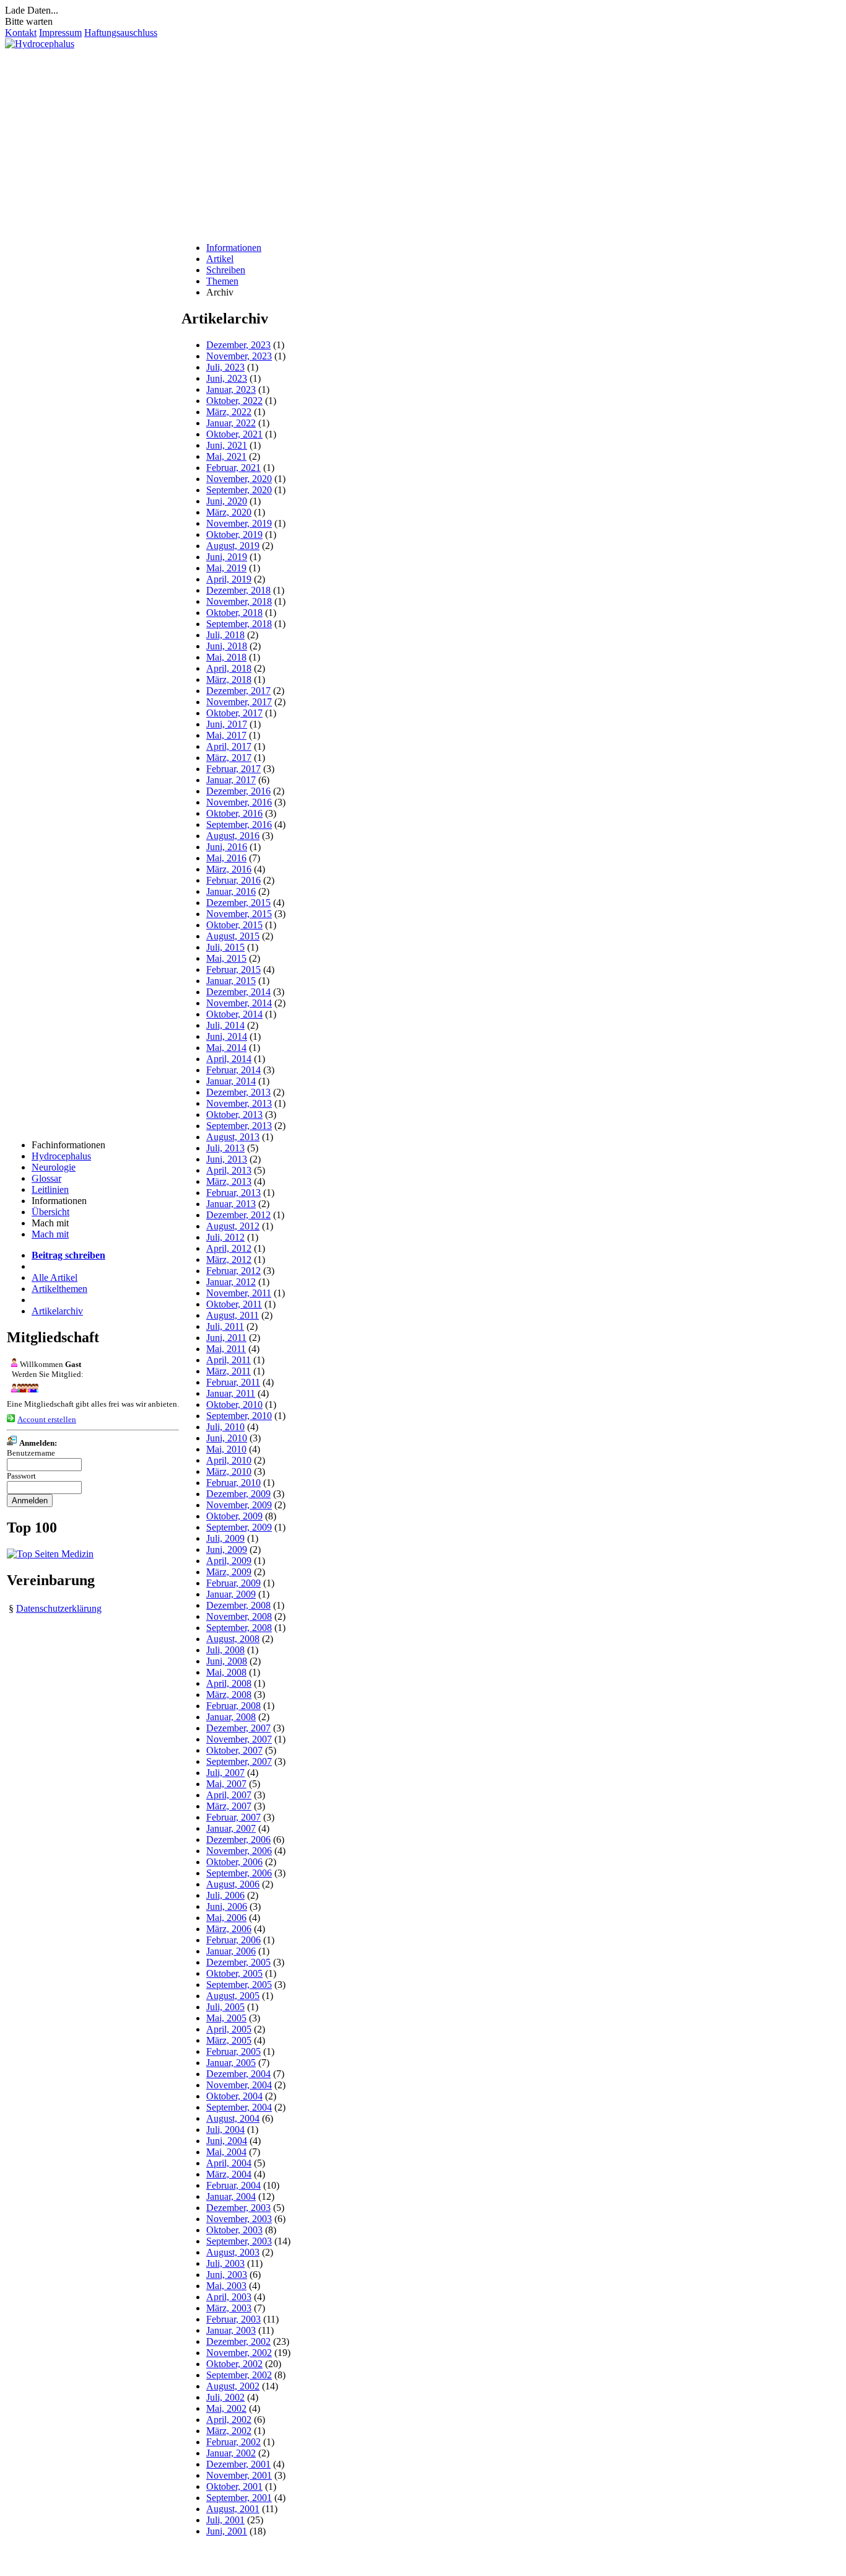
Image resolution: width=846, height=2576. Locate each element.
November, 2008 (239, 1616)
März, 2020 (229, 512)
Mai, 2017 (226, 735)
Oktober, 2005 (234, 1973)
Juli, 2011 (225, 1326)
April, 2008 (229, 1683)
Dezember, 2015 (238, 903)
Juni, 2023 (227, 378)
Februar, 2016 (233, 880)
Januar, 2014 (231, 1081)
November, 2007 (239, 1739)
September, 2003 (239, 2241)
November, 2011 (239, 1293)
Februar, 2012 (233, 1271)
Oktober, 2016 (234, 813)
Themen (222, 281)
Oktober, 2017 (234, 713)
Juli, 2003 (225, 2263)
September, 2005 (239, 1985)
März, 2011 (229, 1371)
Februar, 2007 (233, 1817)
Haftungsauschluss (121, 33)
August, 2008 (233, 1639)
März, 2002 (229, 2431)
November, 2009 (239, 1505)
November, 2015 (239, 914)
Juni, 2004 (227, 2141)
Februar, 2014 (233, 1070)
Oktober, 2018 (234, 613)
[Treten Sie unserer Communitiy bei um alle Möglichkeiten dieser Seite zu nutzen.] (23, 1389)
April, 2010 (229, 1460)
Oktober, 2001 (234, 2486)
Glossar (46, 1178)
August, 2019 (233, 546)
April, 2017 (229, 746)
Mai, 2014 (226, 1048)
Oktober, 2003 (234, 2230)
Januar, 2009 (231, 1594)
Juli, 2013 (225, 1148)
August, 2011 (233, 1315)
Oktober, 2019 (234, 534)
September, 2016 (239, 824)
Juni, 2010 (227, 1438)
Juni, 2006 (227, 1906)
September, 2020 (239, 490)
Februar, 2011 (233, 1382)
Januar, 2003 (231, 2330)
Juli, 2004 (225, 2130)
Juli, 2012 (225, 1237)
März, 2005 (229, 2040)
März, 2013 (229, 1181)
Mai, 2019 (226, 568)
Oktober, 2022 (234, 401)
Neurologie (54, 1167)
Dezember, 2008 (238, 1605)
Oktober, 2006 (234, 1862)
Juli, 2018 (225, 635)
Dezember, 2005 (238, 1962)
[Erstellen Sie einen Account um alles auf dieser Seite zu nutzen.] (11, 1419)
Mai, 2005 (226, 2018)
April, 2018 (229, 668)
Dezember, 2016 (238, 791)
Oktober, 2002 (234, 2364)
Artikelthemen (59, 1289)
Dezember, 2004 (238, 2074)
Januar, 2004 (231, 2196)
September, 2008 (239, 1628)
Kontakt (21, 33)
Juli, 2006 (225, 1895)
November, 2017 (239, 702)
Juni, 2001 (227, 2531)
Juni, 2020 (227, 501)
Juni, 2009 (227, 1550)
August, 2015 (233, 936)
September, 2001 (239, 2498)
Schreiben (226, 270)
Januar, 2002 (231, 2453)
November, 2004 (239, 2085)
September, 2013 (239, 1126)
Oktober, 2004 (234, 2096)
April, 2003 (229, 2297)
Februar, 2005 (233, 2051)
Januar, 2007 (231, 1828)
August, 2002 (233, 2386)
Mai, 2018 (226, 657)
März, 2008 (229, 1695)
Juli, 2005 (225, 2007)
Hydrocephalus (61, 1156)
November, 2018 (239, 601)
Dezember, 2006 (238, 1840)
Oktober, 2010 (234, 1404)
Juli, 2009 (225, 1538)
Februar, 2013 (233, 1193)
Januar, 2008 (231, 1717)
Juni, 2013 (227, 1159)
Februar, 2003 (233, 2319)
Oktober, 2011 (234, 1304)
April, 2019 (229, 579)
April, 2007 (229, 1795)
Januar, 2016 (231, 891)
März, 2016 (229, 869)
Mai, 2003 (226, 2286)
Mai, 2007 (226, 1784)
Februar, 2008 (233, 1706)
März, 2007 (229, 1806)
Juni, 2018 (227, 646)
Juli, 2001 (225, 2520)
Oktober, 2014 (234, 1014)
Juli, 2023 (225, 367)
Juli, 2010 (225, 1427)
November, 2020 (239, 479)
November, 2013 (239, 1103)
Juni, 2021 (227, 445)
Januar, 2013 (231, 1204)
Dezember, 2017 (238, 691)
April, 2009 (229, 1561)
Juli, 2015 (225, 947)
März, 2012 (229, 1259)
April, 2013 (229, 1170)
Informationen (234, 248)
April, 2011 (229, 1360)
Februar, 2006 (233, 1940)
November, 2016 (239, 802)
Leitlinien (50, 1189)
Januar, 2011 (231, 1393)
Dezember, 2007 (238, 1728)
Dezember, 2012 (238, 1215)
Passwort (21, 1476)
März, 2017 (229, 758)
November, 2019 (239, 523)
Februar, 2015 (233, 969)
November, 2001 (239, 2475)
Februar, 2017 (233, 769)
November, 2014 (239, 1003)
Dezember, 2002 (238, 2341)
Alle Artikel (55, 1277)
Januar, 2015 (231, 981)
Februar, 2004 (233, 2185)
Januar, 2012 (231, 1282)
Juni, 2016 (227, 847)
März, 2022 (229, 412)
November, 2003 (239, 2219)
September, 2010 (239, 1416)
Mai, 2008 (226, 1672)
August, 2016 (233, 836)
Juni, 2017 (227, 724)
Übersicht (50, 1212)
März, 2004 (229, 2174)
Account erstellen (47, 1419)
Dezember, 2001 (238, 2464)
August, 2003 (233, 2252)
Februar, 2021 (233, 468)
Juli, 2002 (225, 2397)
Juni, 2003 (227, 2275)
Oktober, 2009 (234, 1516)
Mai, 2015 (226, 958)
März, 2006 (229, 1929)
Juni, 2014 (227, 1036)
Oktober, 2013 (234, 1114)
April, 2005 (229, 2029)
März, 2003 (229, 2308)
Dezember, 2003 (238, 2208)
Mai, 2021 (226, 456)
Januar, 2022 (231, 423)
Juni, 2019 (227, 557)
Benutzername (31, 1453)
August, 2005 (233, 1996)
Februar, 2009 (233, 1583)
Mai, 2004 (226, 2152)
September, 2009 (239, 1527)
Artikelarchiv (57, 1311)
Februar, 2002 (233, 2442)
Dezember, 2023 (238, 345)
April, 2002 (229, 2420)
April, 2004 (229, 2163)
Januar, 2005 (231, 2063)
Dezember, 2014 (238, 992)
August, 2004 (233, 2118)
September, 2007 (239, 1761)
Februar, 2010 (233, 1483)
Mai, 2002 (226, 2408)
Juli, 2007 (225, 1773)
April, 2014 (229, 1059)
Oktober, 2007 (234, 1750)
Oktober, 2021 (234, 434)
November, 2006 (239, 1851)
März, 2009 (229, 1572)
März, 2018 (229, 679)
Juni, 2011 (226, 1338)
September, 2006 (239, 1873)
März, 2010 (229, 1471)
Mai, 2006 (226, 1918)
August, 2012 (233, 1226)
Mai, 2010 (226, 1449)
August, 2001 (233, 2509)
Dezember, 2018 (238, 590)
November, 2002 (239, 2353)
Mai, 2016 (226, 858)
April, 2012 (229, 1248)
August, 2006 (233, 1884)
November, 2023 (239, 356)
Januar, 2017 (231, 780)
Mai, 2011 (226, 1349)
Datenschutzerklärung (59, 1608)
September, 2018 (239, 624)
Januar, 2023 (231, 389)
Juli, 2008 (225, 1650)
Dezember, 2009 (238, 1494)
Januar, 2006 (231, 1951)
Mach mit (50, 1234)
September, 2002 (239, 2375)
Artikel (220, 259)
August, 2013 (233, 1137)
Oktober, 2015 (234, 925)
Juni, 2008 (227, 1661)
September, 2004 (239, 2107)
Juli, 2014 (225, 1025)
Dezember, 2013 (238, 1092)
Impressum (60, 33)
